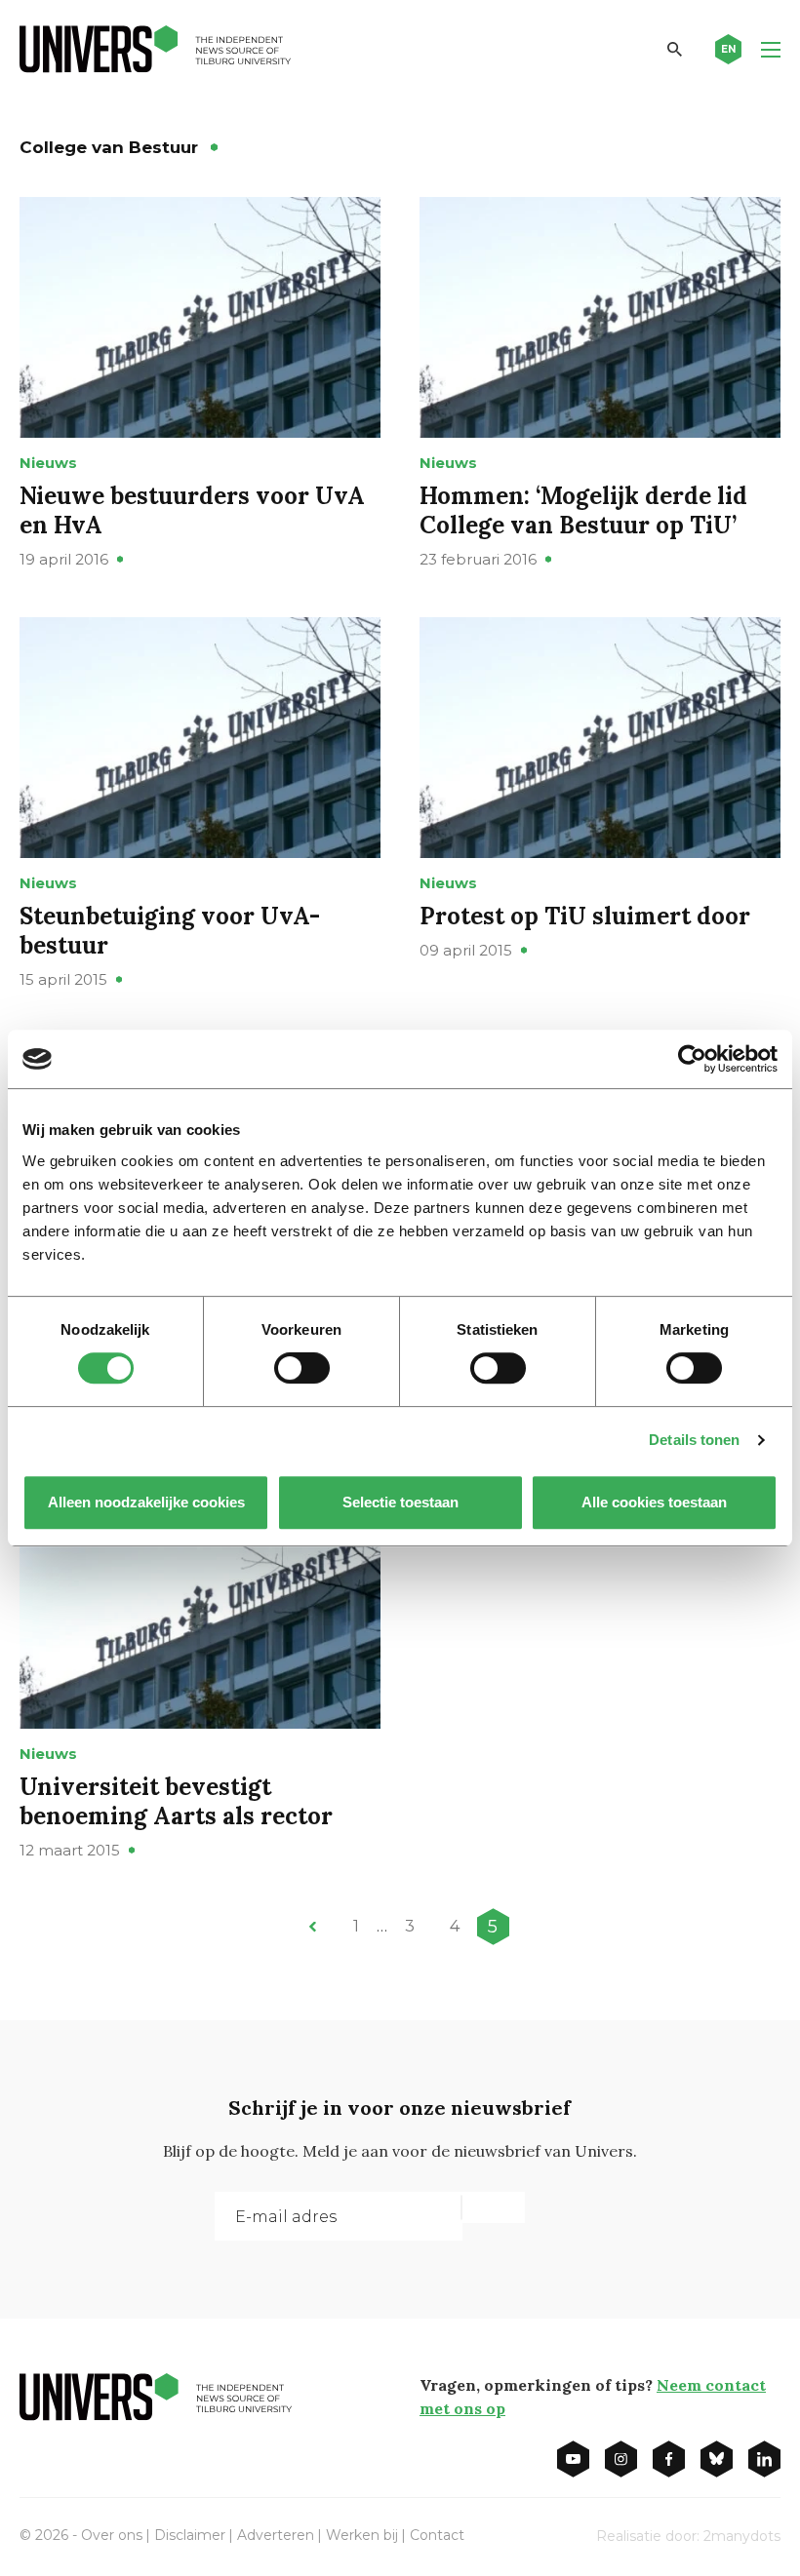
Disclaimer (190, 2535)
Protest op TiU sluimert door (585, 916)
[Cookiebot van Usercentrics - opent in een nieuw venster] (692, 1059)
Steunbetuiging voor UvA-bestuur (170, 931)
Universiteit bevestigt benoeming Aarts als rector (176, 1801)
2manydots (742, 2536)
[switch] (302, 1368)
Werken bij (362, 2535)
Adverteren (276, 2535)
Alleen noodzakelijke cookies (146, 1502)
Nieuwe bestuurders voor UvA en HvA (192, 510)
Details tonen (694, 1440)
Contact (437, 2535)
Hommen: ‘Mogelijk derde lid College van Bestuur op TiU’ (583, 510)
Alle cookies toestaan (654, 1502)
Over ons (112, 2535)
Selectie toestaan (400, 1502)
